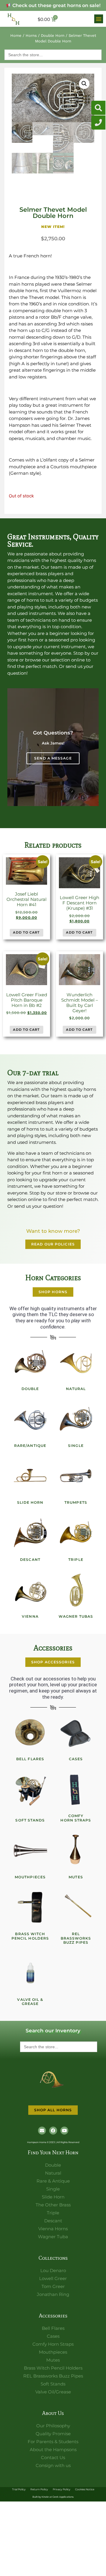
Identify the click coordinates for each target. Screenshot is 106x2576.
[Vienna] (30, 1590)
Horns (31, 35)
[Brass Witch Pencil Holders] (30, 1907)
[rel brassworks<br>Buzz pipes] (76, 1907)
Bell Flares (30, 1759)
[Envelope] (42, 2131)
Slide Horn (30, 1502)
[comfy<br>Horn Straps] (76, 1789)
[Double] (30, 1362)
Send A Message (53, 758)
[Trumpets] (76, 1476)
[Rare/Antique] (30, 1419)
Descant (30, 1560)
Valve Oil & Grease (30, 2002)
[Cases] (76, 1733)
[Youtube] (64, 2131)
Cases (76, 1759)
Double (30, 1389)
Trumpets (76, 1502)
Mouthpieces (30, 1877)
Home (16, 35)
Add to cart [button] (26, 932)
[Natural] (76, 1362)
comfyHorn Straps (76, 1818)
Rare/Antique (30, 1446)
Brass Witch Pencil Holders (30, 1936)
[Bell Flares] (30, 1733)
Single (76, 1446)
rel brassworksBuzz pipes (76, 1938)
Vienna (30, 1616)
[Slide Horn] (30, 1476)
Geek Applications (63, 2497)
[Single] (76, 1419)
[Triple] (76, 1533)
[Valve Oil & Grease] (30, 1973)
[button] (99, 19)
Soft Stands (30, 1820)
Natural (76, 1389)
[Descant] (30, 1533)
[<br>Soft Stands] (30, 1789)
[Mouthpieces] (30, 1851)
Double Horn (53, 35)
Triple (76, 1560)
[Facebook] (53, 2131)
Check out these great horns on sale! (56, 5)
